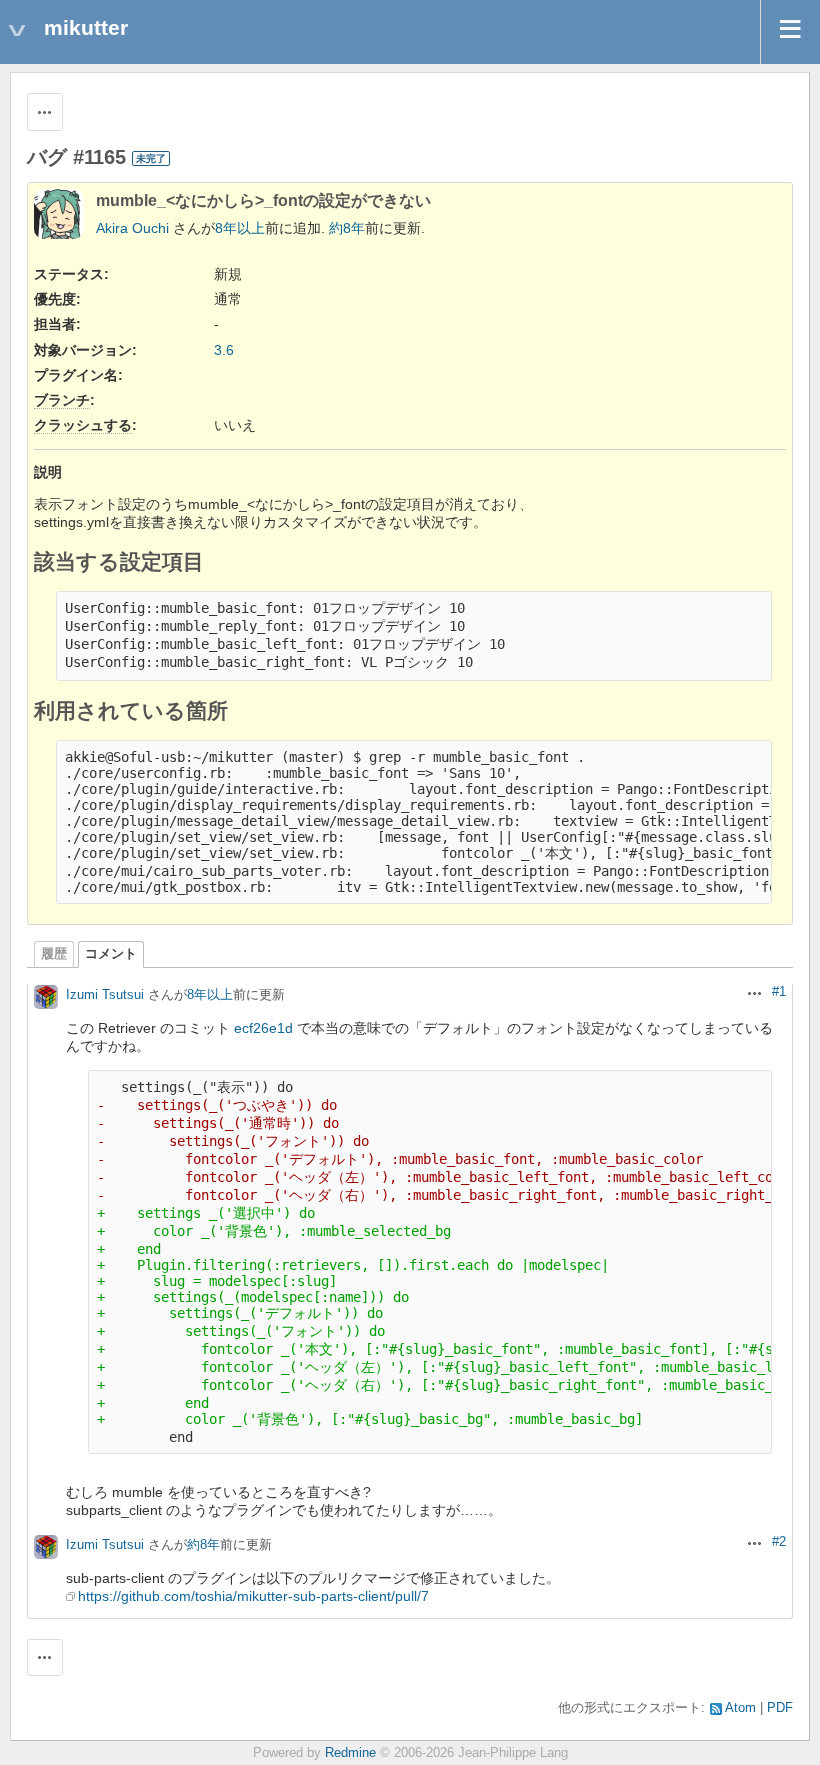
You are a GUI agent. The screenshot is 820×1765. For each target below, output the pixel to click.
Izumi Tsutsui (105, 994)
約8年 (347, 228)
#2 (779, 1542)
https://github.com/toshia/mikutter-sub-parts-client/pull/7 (253, 1596)
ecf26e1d (263, 1028)
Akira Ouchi (132, 228)
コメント (111, 954)
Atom (740, 1708)
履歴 (54, 954)
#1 (779, 992)
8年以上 (240, 228)
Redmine (350, 1753)
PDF (780, 1708)
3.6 (224, 350)
